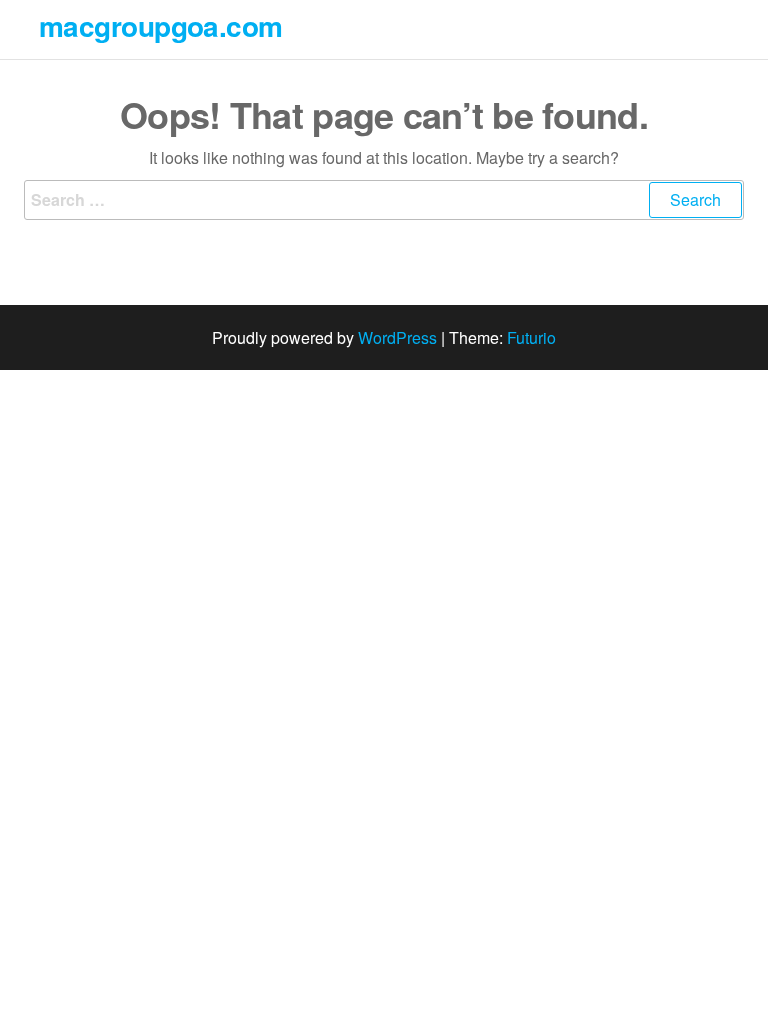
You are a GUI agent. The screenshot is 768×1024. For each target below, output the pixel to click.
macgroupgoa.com (161, 25)
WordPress (397, 337)
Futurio (531, 337)
